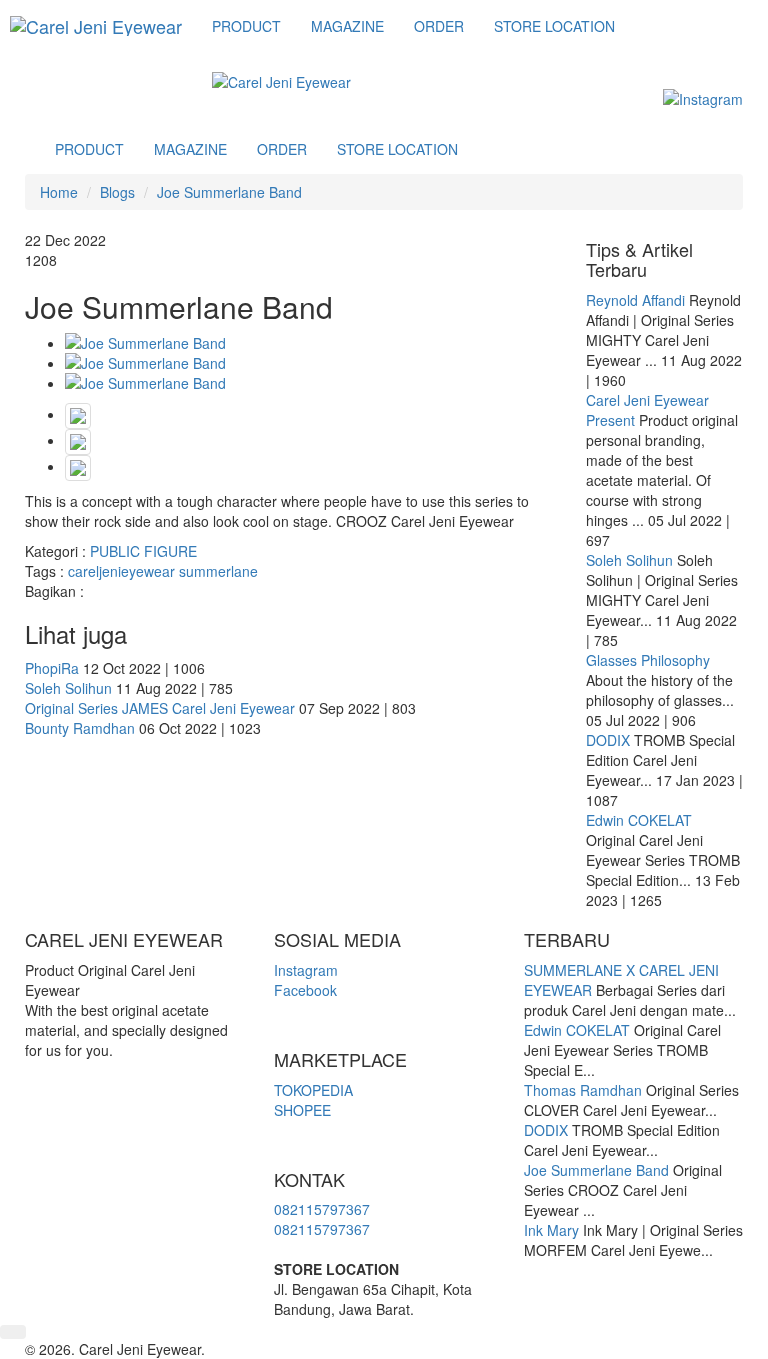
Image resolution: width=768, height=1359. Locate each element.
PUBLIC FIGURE (143, 551)
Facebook (305, 990)
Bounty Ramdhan (80, 728)
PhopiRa (52, 668)
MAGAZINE (347, 26)
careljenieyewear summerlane (163, 571)
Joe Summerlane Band (229, 192)
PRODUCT (246, 26)
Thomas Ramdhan (583, 1090)
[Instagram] (703, 98)
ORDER (439, 26)
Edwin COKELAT (639, 820)
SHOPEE (302, 1110)
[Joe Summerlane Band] (310, 343)
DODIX (608, 740)
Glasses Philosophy (648, 660)
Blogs (117, 192)
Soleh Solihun (68, 688)
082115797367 (322, 1209)
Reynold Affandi (637, 300)
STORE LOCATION (554, 26)
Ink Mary (551, 1230)
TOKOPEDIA (313, 1090)
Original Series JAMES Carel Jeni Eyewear (160, 708)
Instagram (306, 970)
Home (59, 192)
